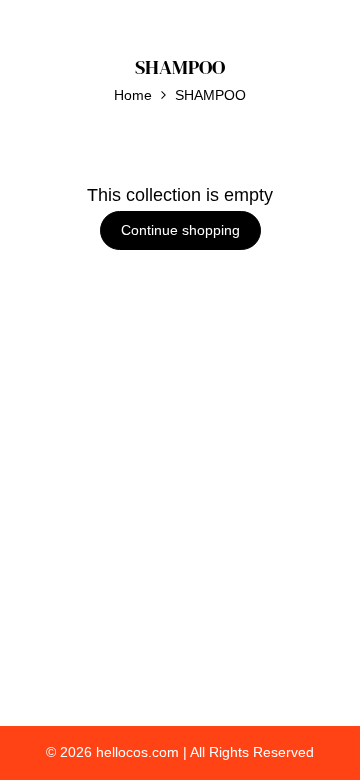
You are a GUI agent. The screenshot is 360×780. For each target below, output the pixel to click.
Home (133, 95)
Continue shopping (180, 230)
